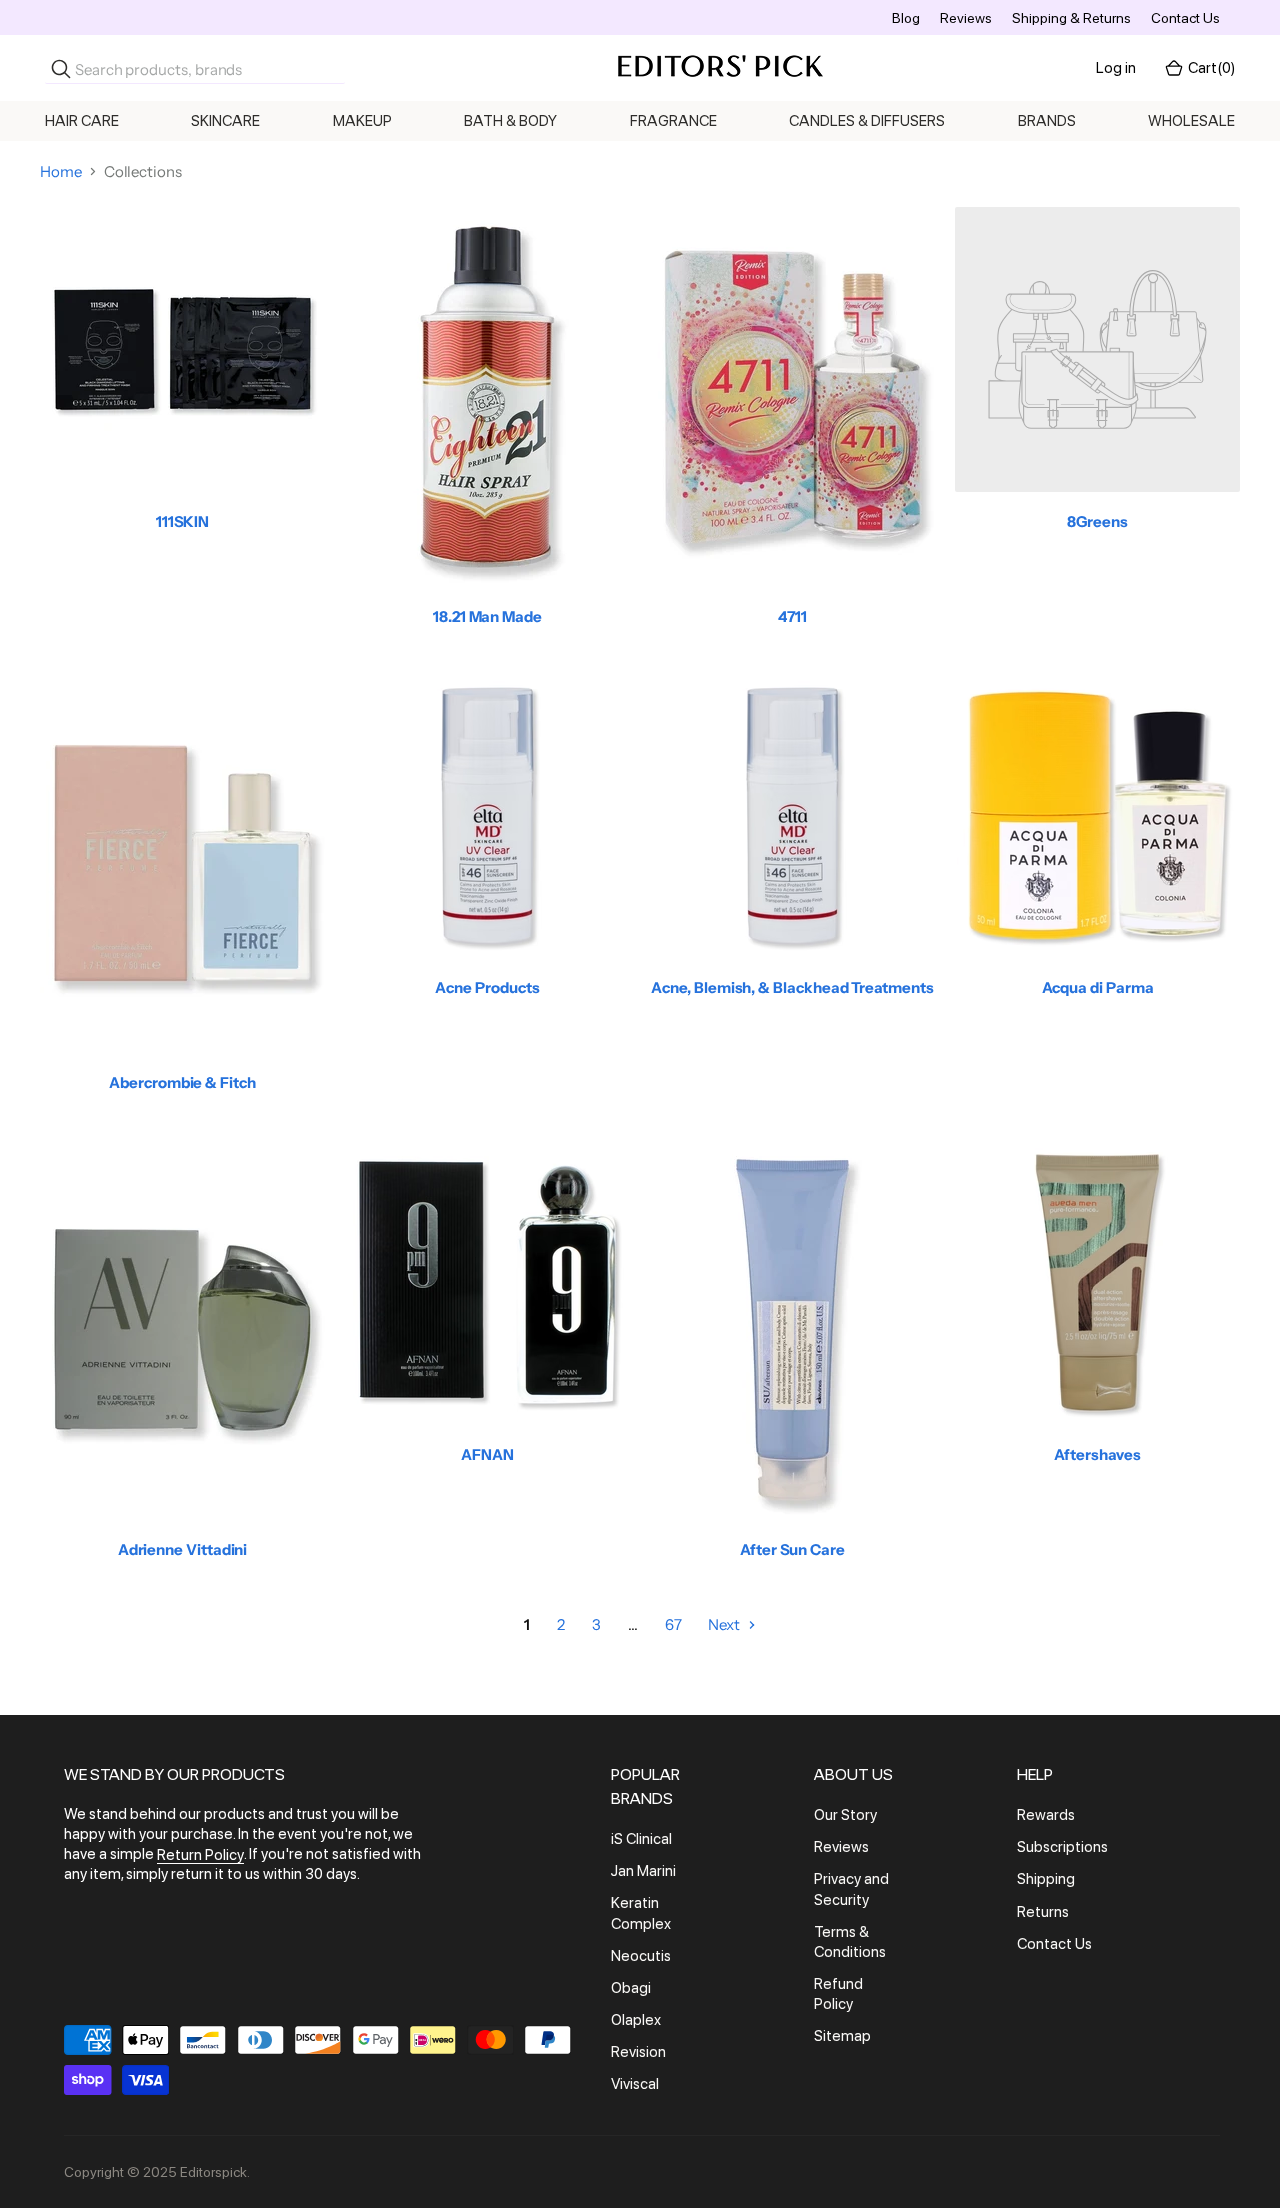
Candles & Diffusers (867, 121)
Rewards (1046, 1815)
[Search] (61, 69)
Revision (638, 2052)
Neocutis (641, 1956)
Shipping (1046, 1880)
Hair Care (82, 121)
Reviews (966, 18)
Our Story (845, 1815)
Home (61, 171)
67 (673, 1624)
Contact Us (1185, 18)
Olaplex (636, 2020)
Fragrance (673, 121)
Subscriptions (1062, 1847)
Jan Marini (643, 1871)
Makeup (362, 121)
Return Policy (200, 1855)
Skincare (225, 121)
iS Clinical (641, 1839)
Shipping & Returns (1071, 18)
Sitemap (842, 2037)
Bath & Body (510, 121)
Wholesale (1191, 121)
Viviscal (635, 2085)
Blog (906, 18)
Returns (1043, 1912)
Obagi (631, 1988)
